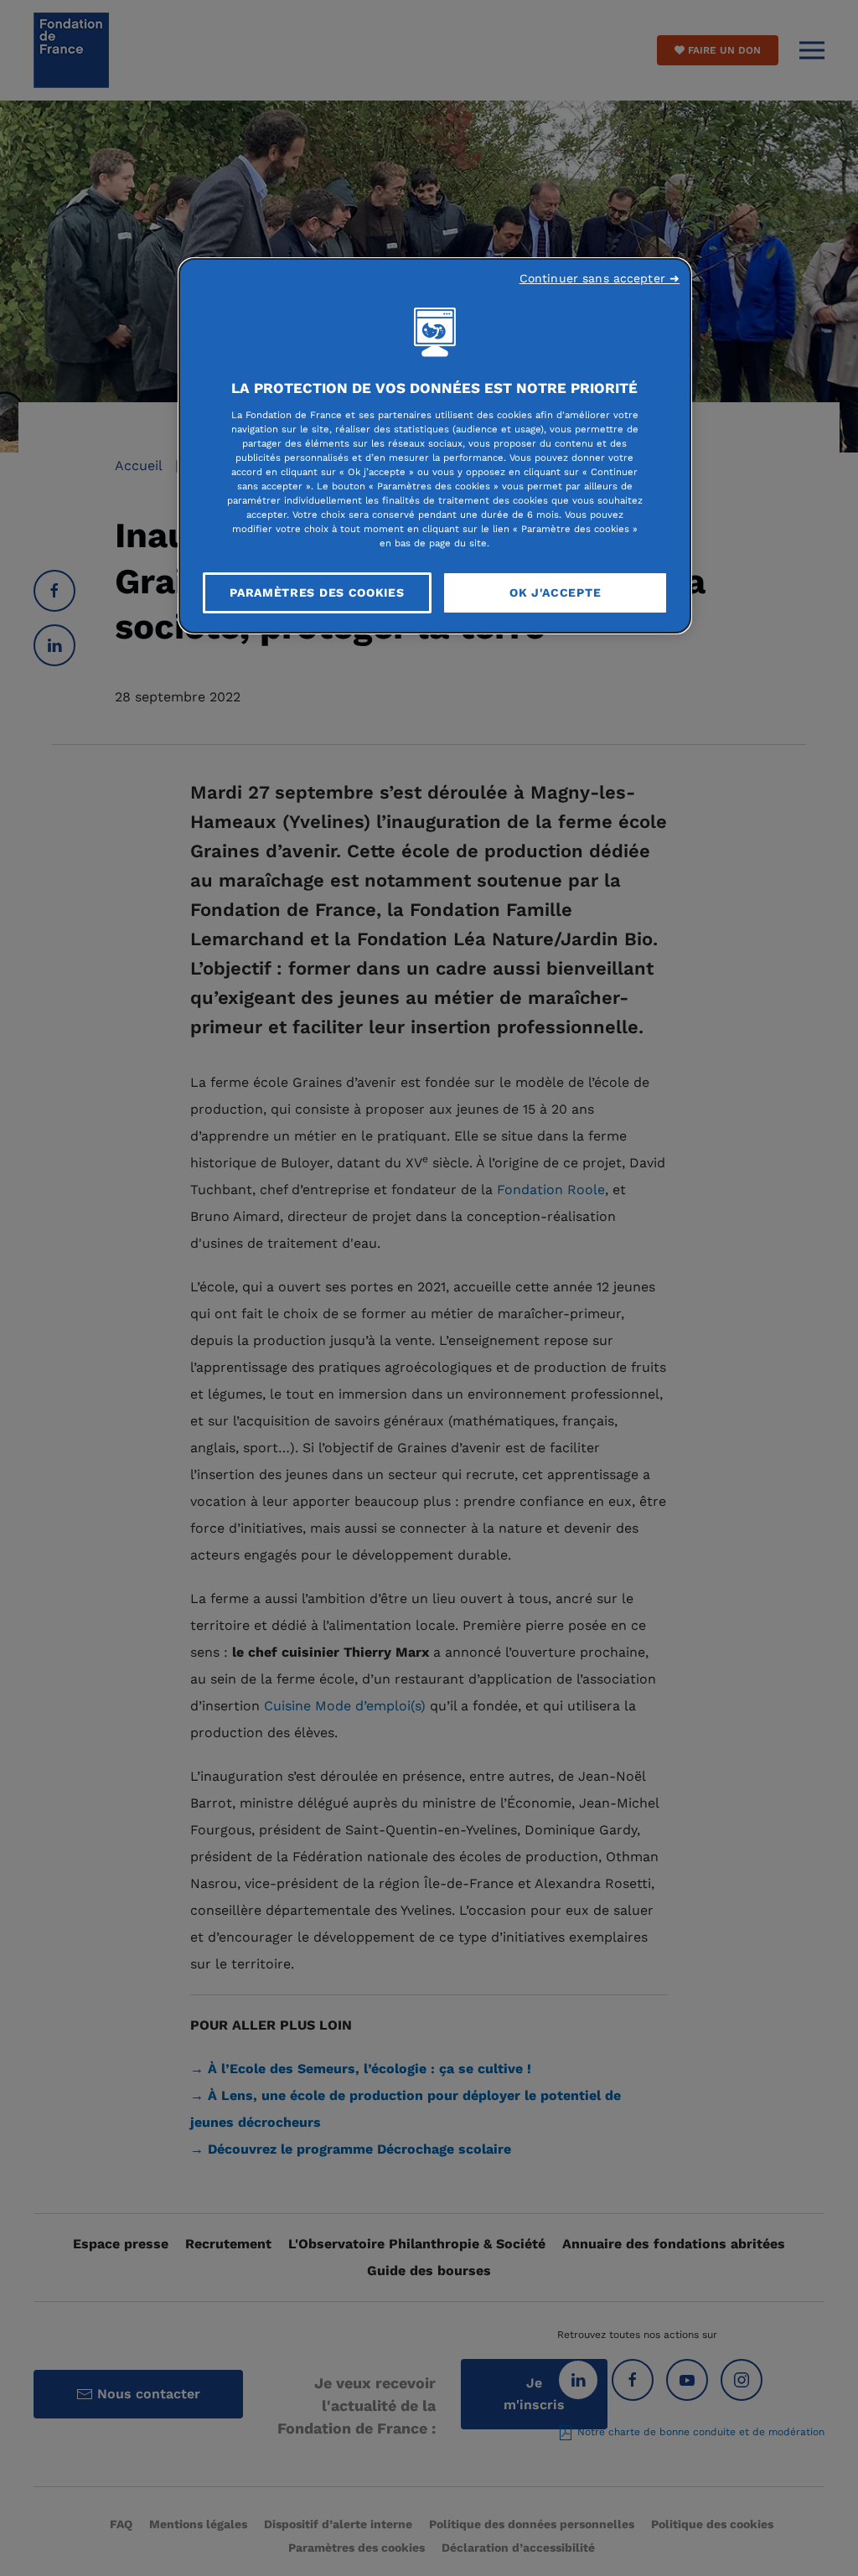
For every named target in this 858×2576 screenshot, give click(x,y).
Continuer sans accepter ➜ (600, 278)
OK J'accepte (555, 592)
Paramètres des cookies (317, 592)
